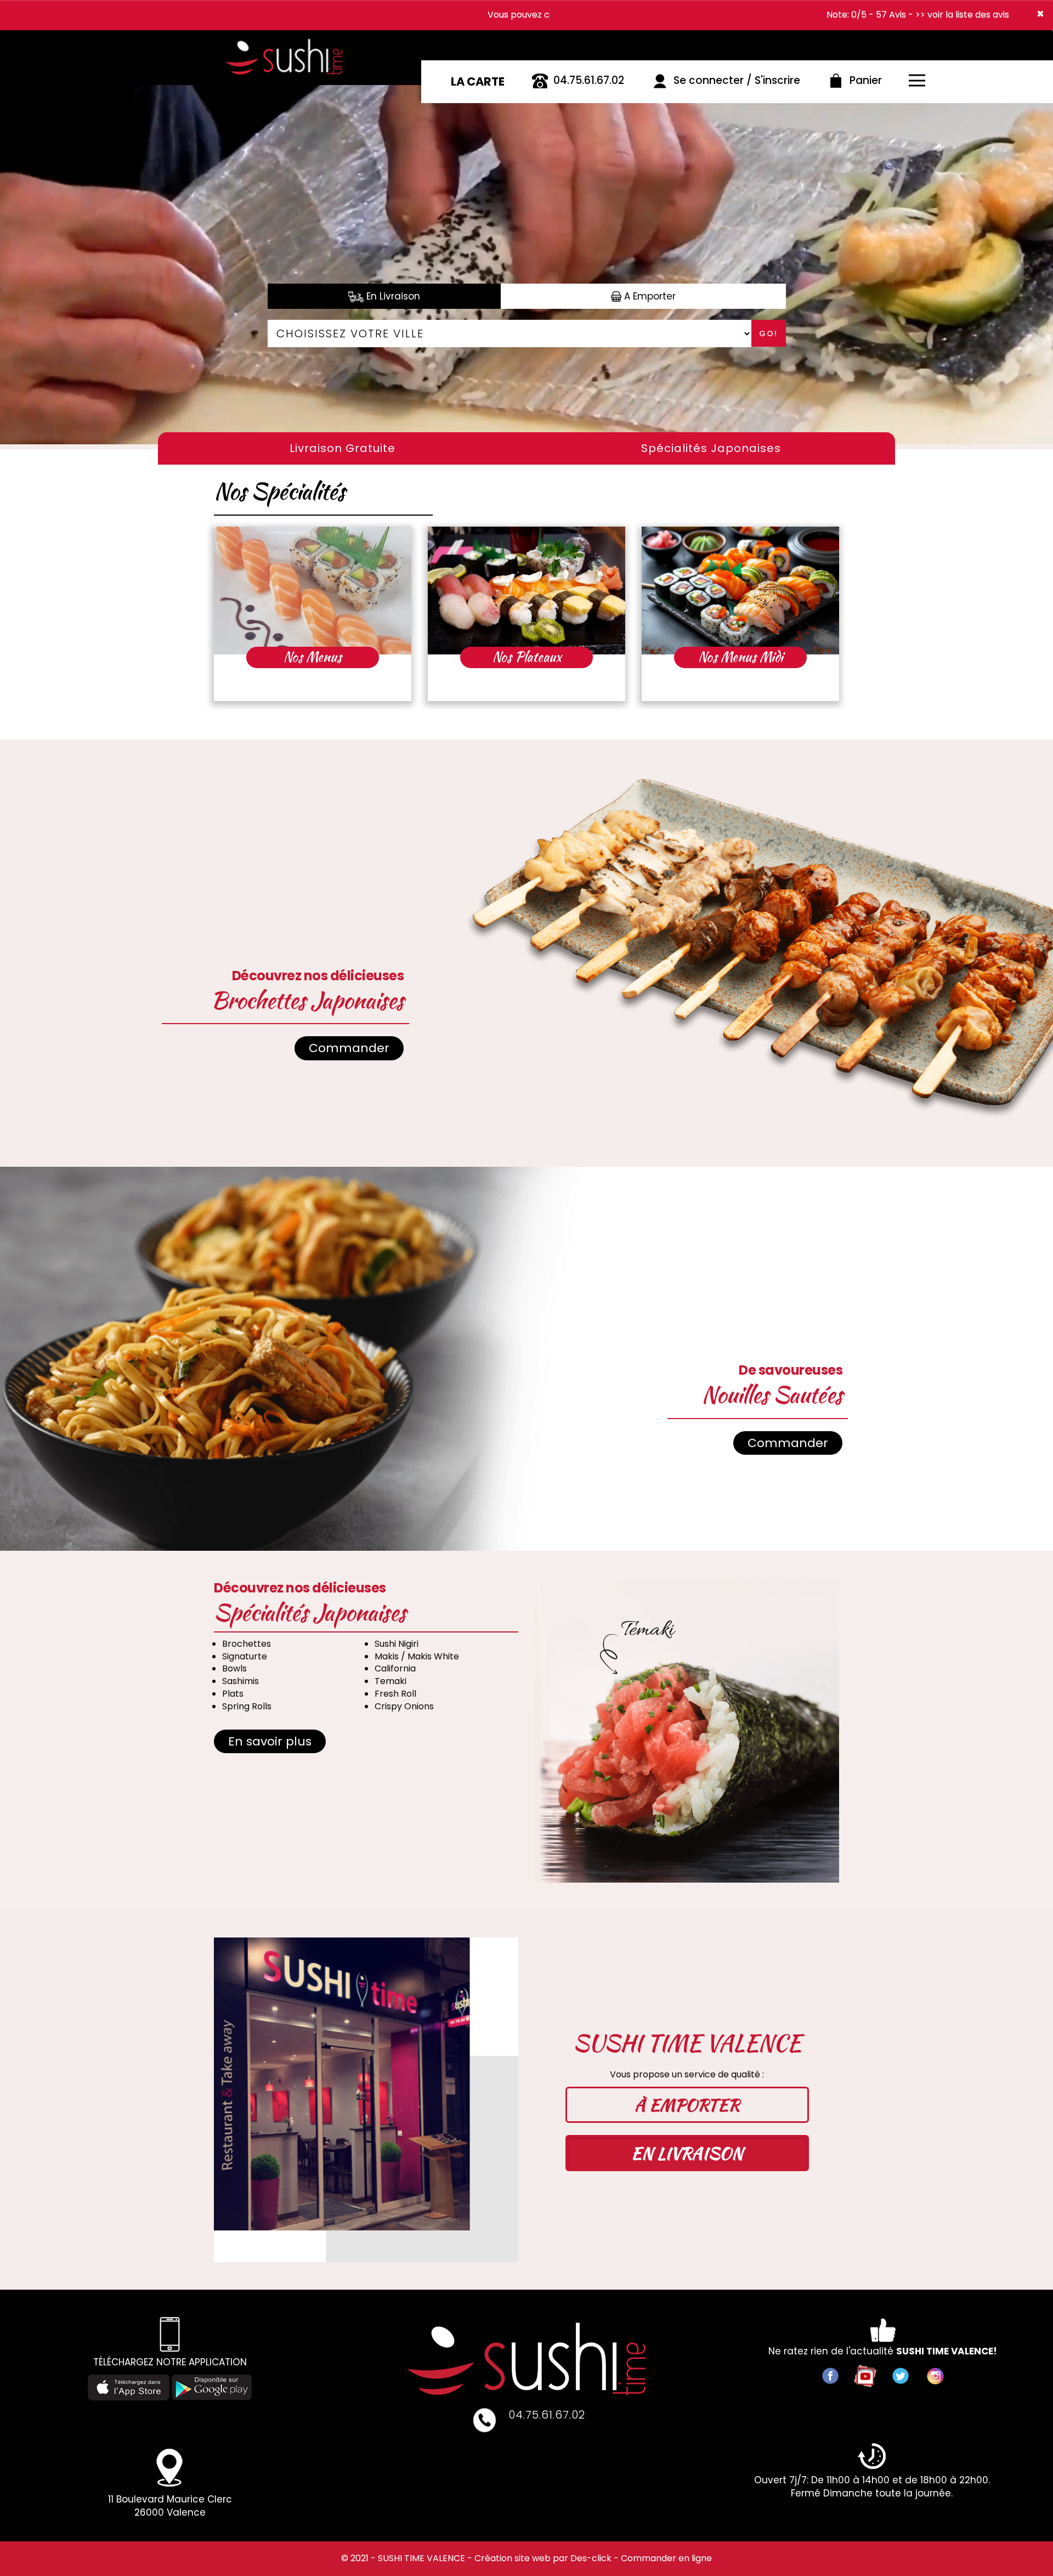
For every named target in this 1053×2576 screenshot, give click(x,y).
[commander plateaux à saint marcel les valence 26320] (526, 591)
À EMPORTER (687, 2105)
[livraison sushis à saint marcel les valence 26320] (526, 2359)
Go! (768, 334)
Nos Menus (313, 657)
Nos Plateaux (527, 657)
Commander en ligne (666, 2558)
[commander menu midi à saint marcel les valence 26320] (740, 591)
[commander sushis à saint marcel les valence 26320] (290, 41)
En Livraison (392, 296)
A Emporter (649, 296)
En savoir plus (270, 1741)
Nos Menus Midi (741, 657)
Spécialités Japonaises (711, 448)
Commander (349, 1048)
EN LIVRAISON (687, 2153)
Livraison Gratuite (342, 448)
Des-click (591, 2558)
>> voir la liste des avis (962, 15)
